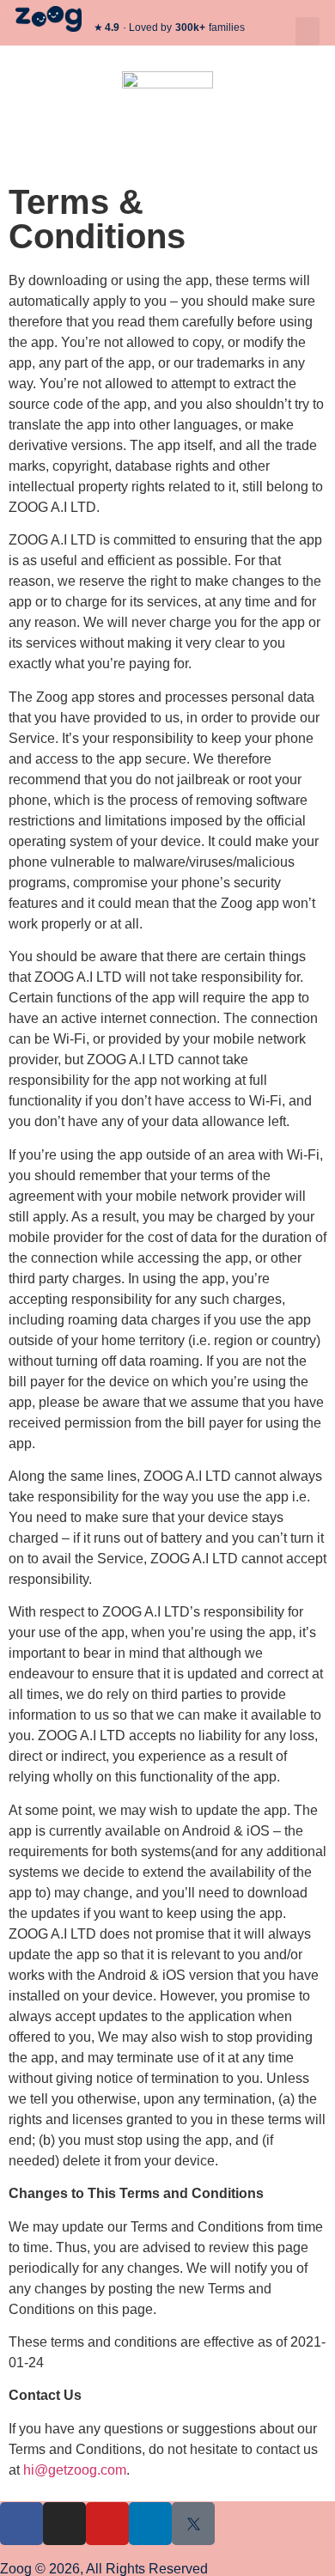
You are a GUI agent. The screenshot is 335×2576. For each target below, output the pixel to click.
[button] (308, 31)
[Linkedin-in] (150, 2524)
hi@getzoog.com (75, 2470)
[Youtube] (107, 2524)
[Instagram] (64, 2524)
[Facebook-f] (21, 2524)
